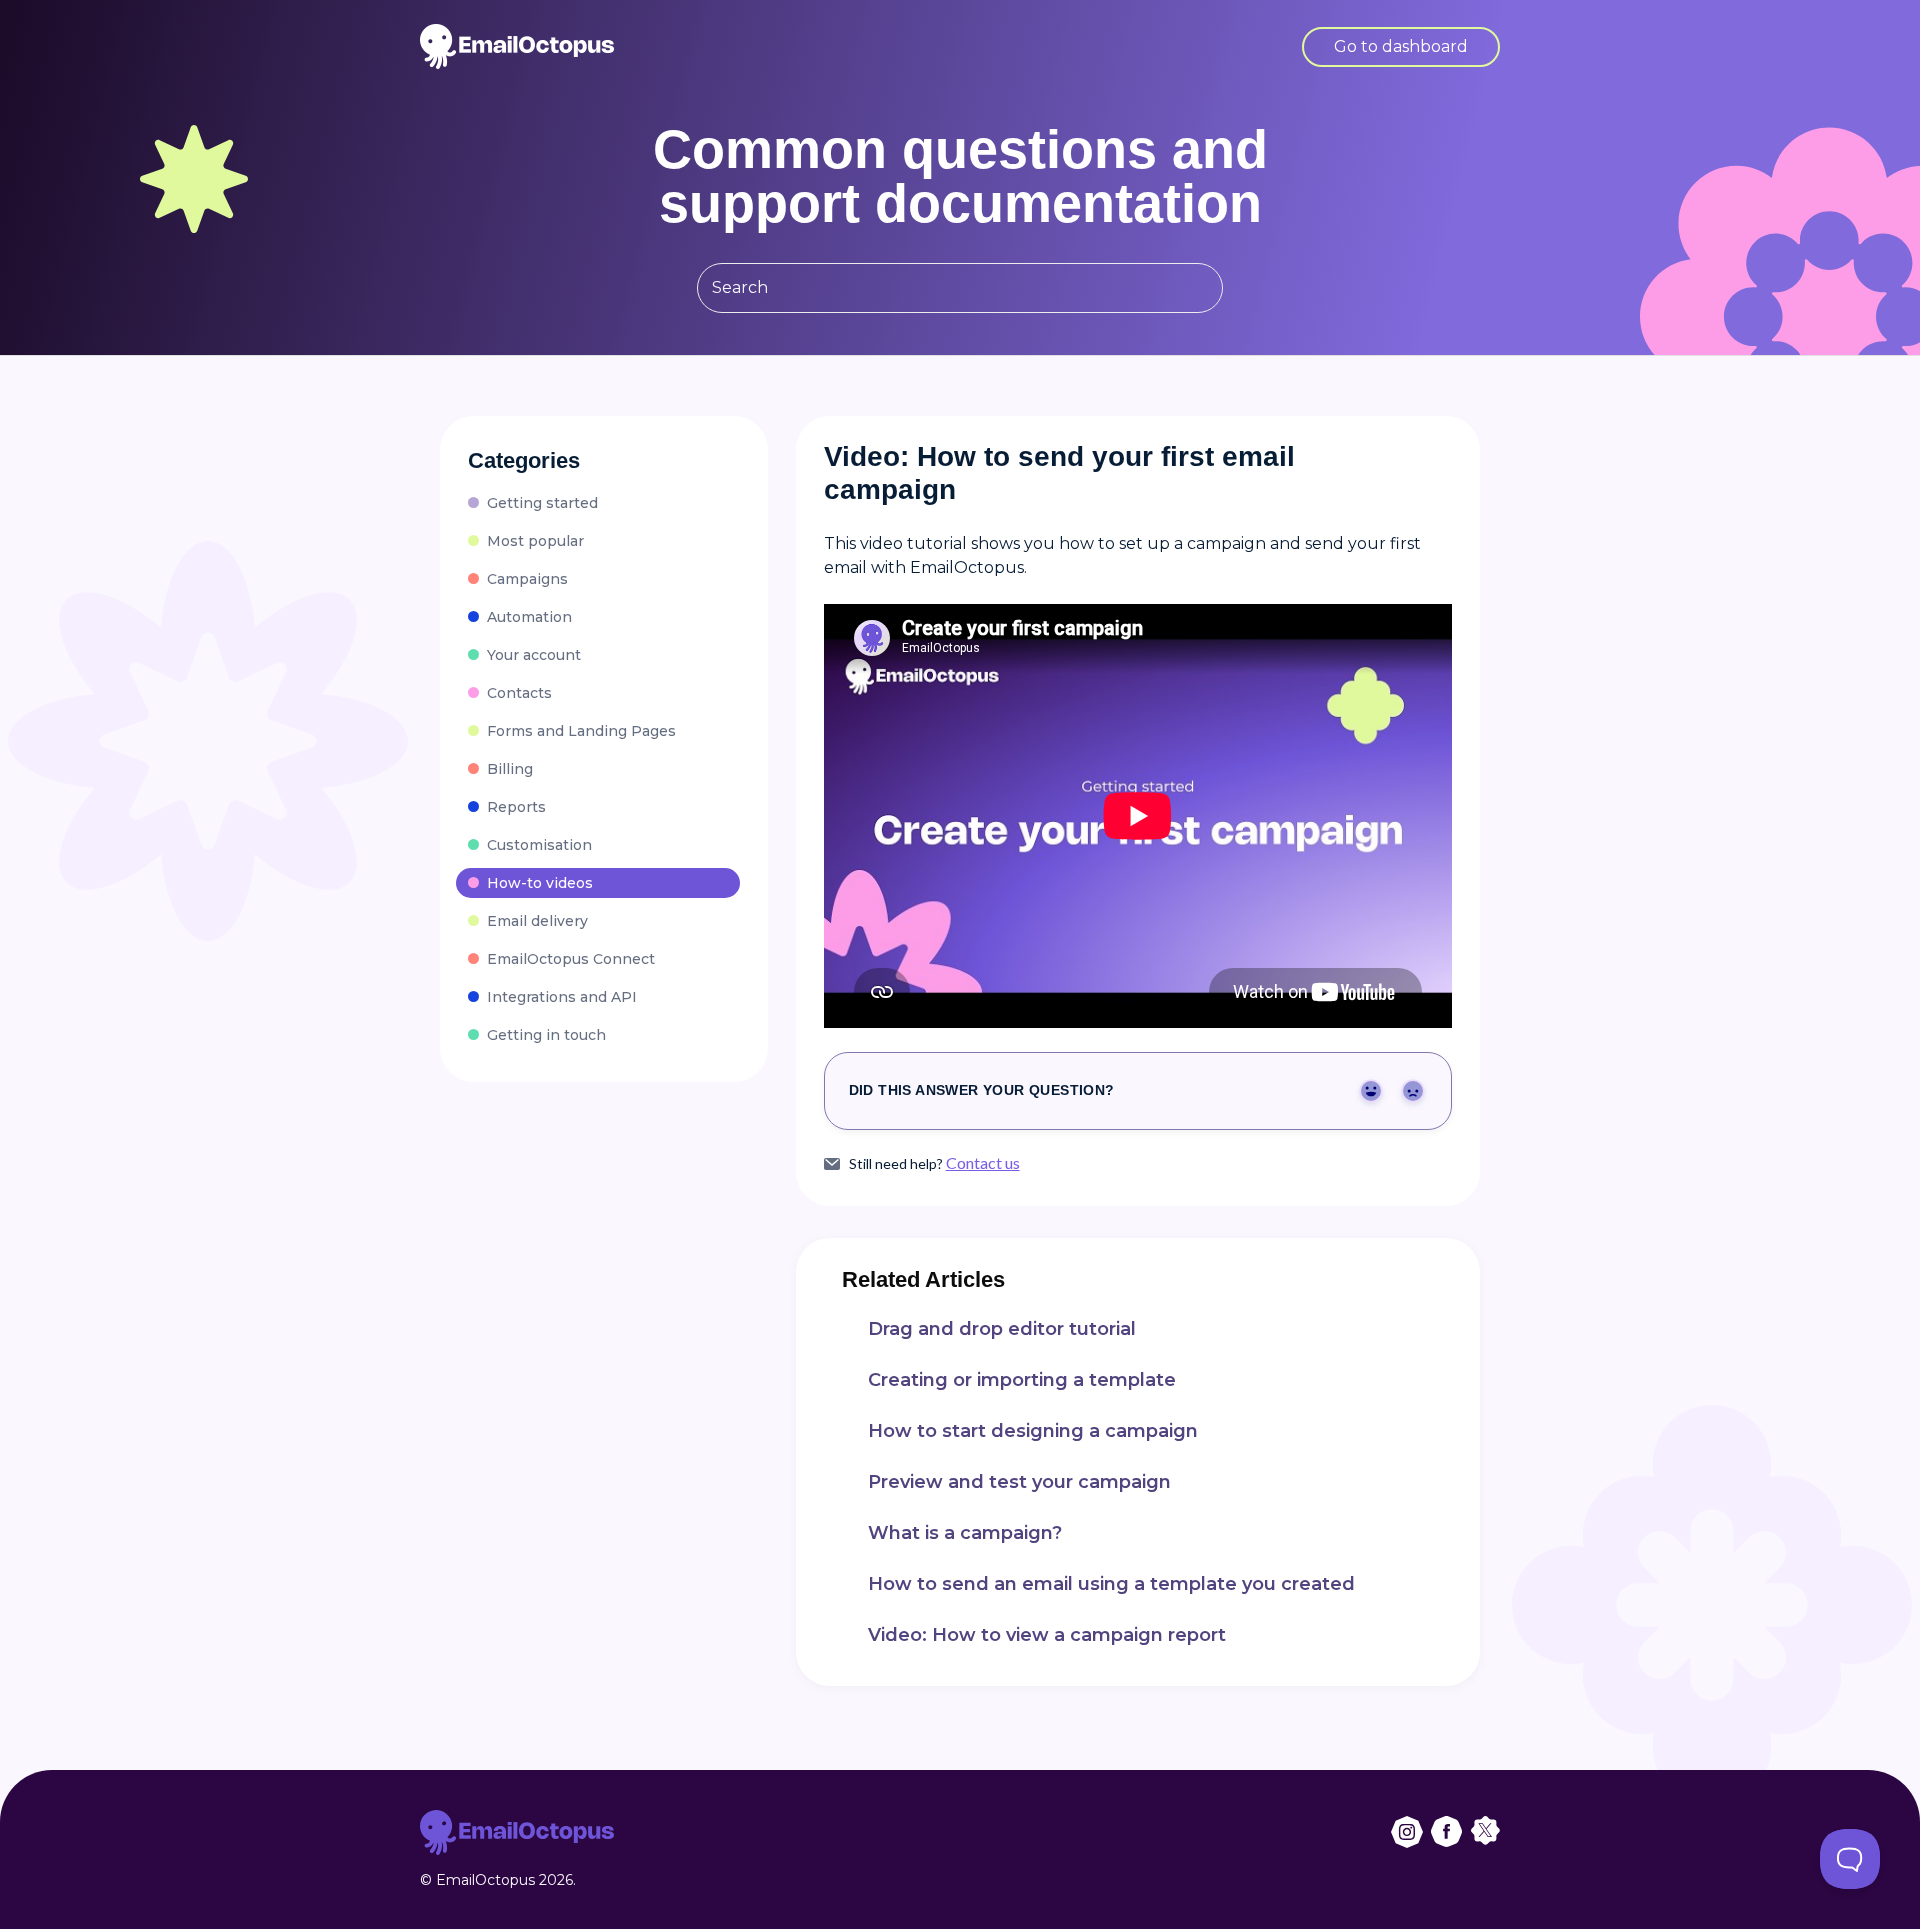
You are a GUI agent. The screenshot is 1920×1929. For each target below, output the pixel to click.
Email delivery (537, 921)
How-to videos (540, 883)
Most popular (535, 541)
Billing (510, 769)
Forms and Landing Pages (581, 731)
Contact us (983, 1162)
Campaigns (527, 579)
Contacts (519, 693)
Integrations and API (562, 997)
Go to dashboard (1401, 46)
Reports (516, 807)
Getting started (542, 503)
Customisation (539, 845)
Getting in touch (546, 1035)
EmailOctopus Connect (571, 959)
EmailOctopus (485, 1880)
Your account (534, 655)
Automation (529, 617)
